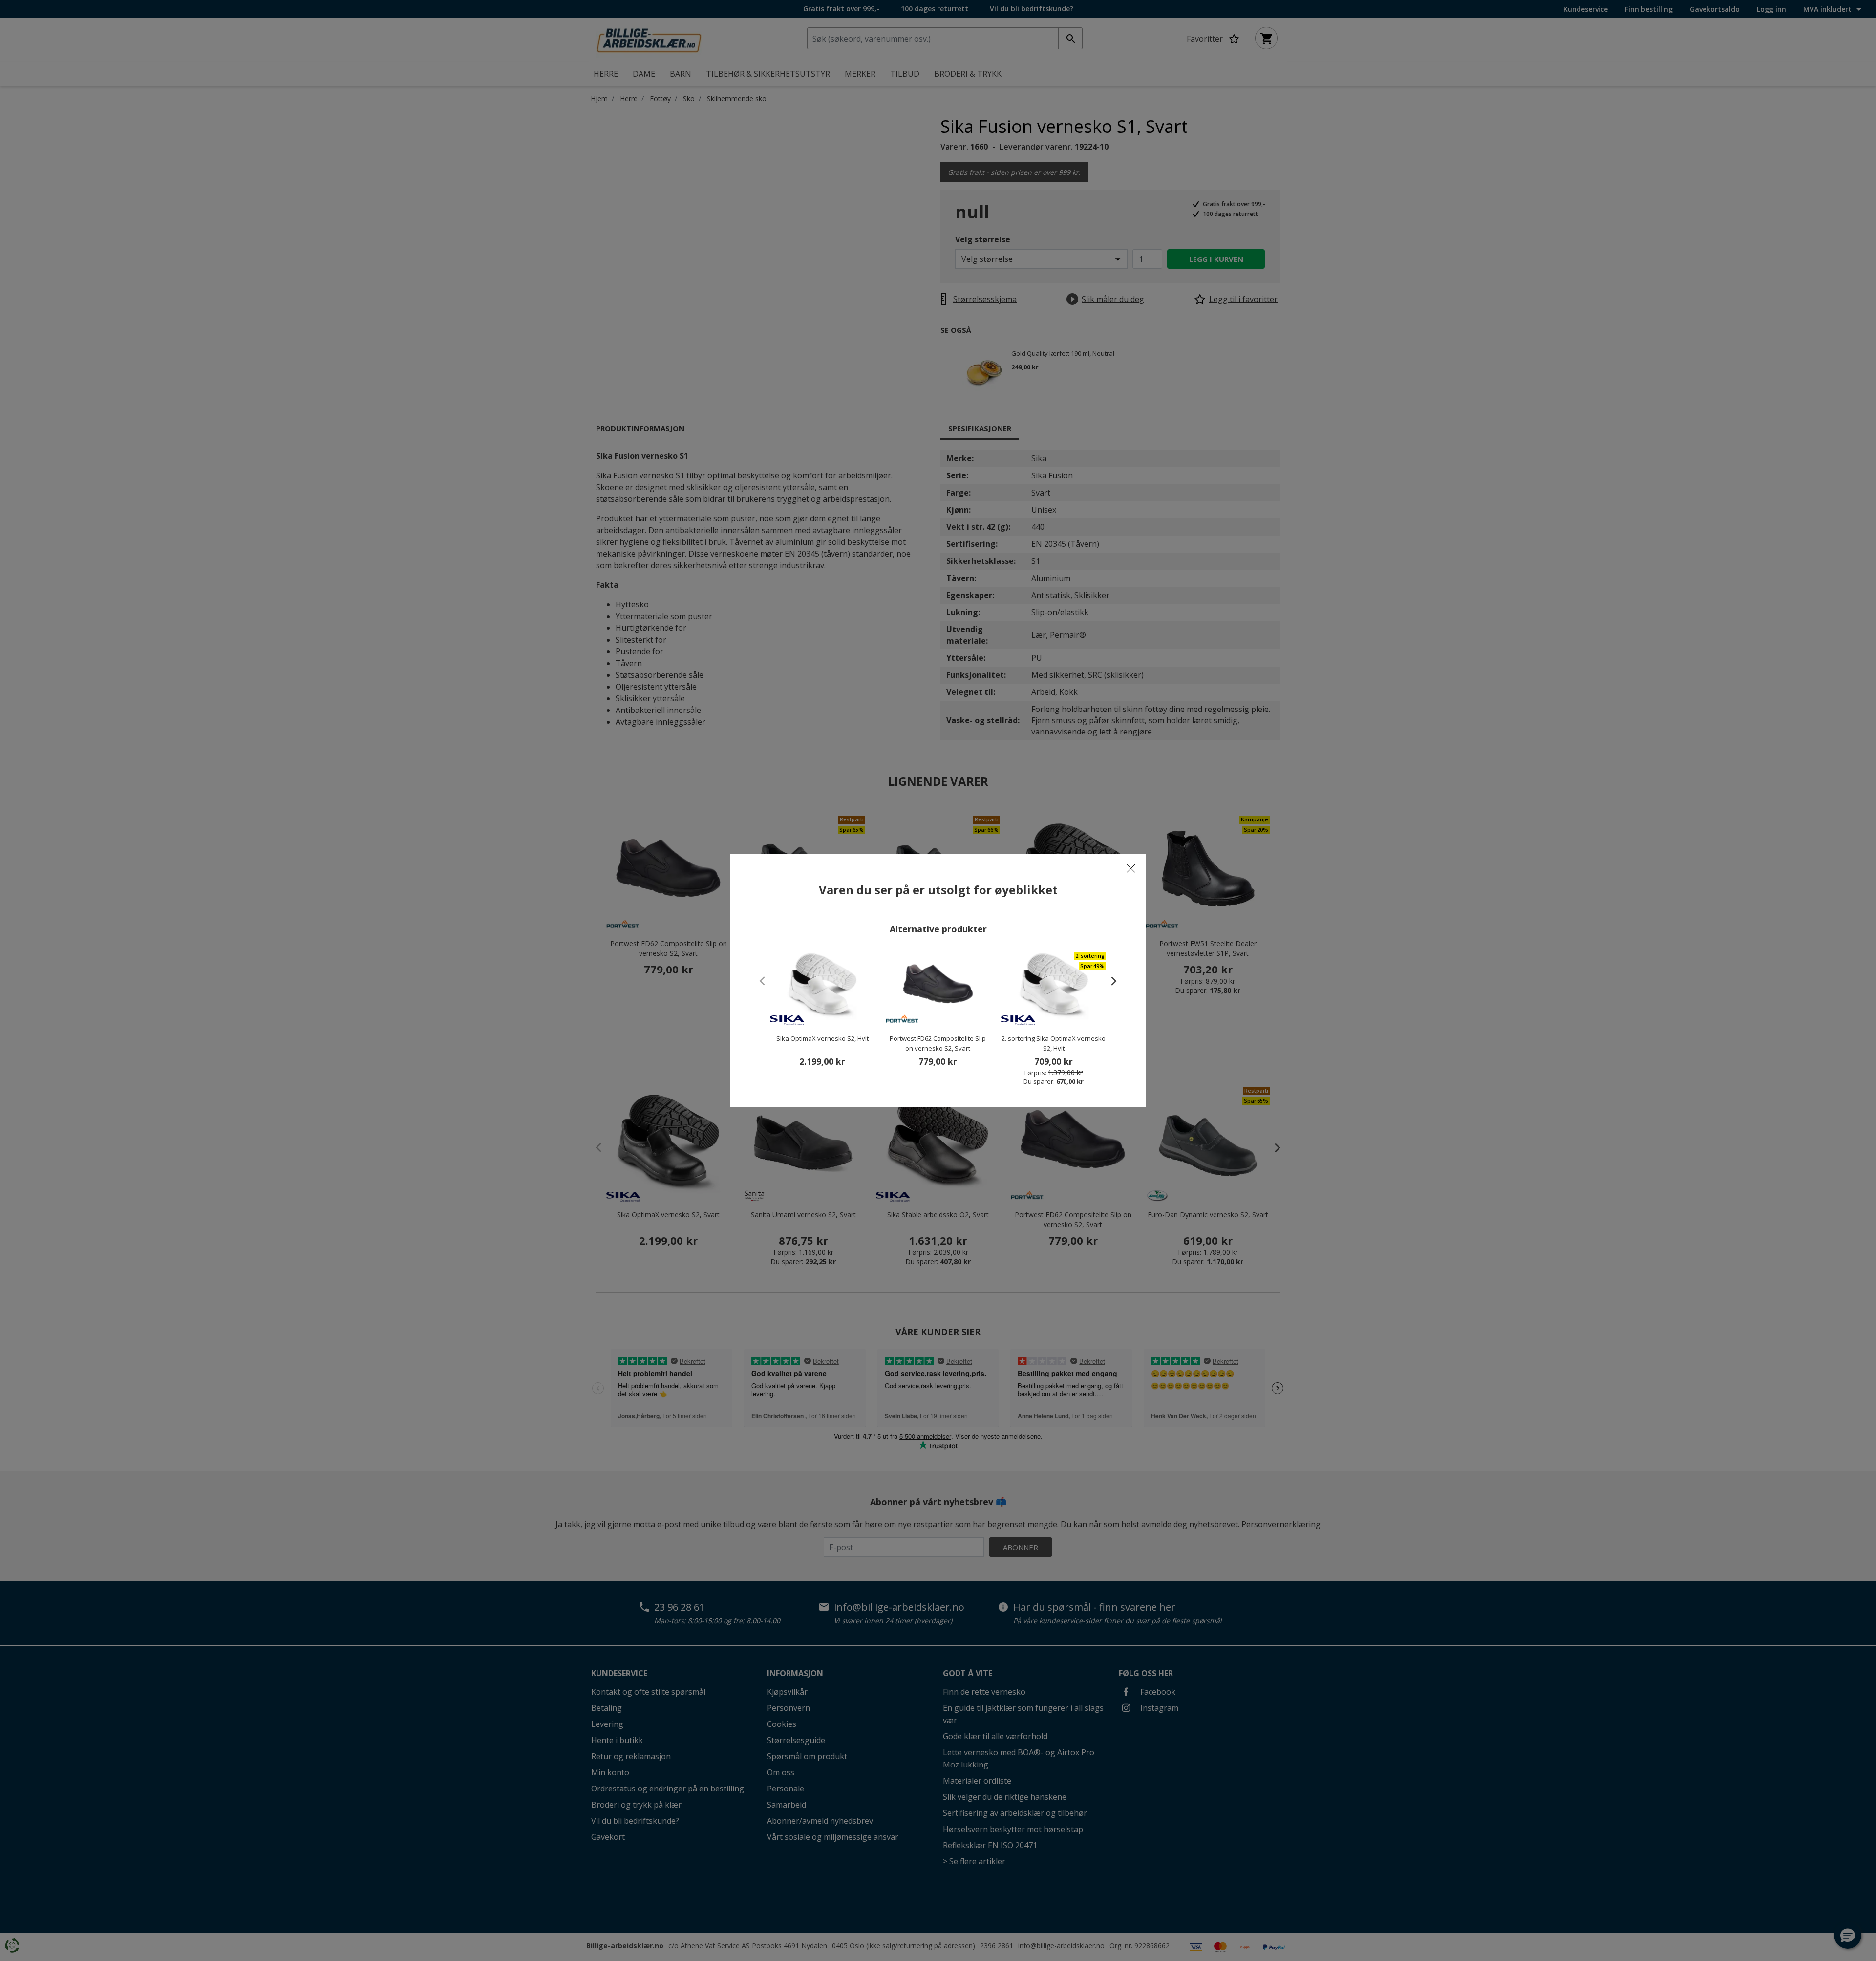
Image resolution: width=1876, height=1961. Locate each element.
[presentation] (1109, 981)
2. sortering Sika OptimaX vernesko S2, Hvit (1054, 1043)
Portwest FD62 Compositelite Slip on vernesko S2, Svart (938, 1043)
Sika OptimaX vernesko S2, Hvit (822, 1038)
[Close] (1131, 868)
